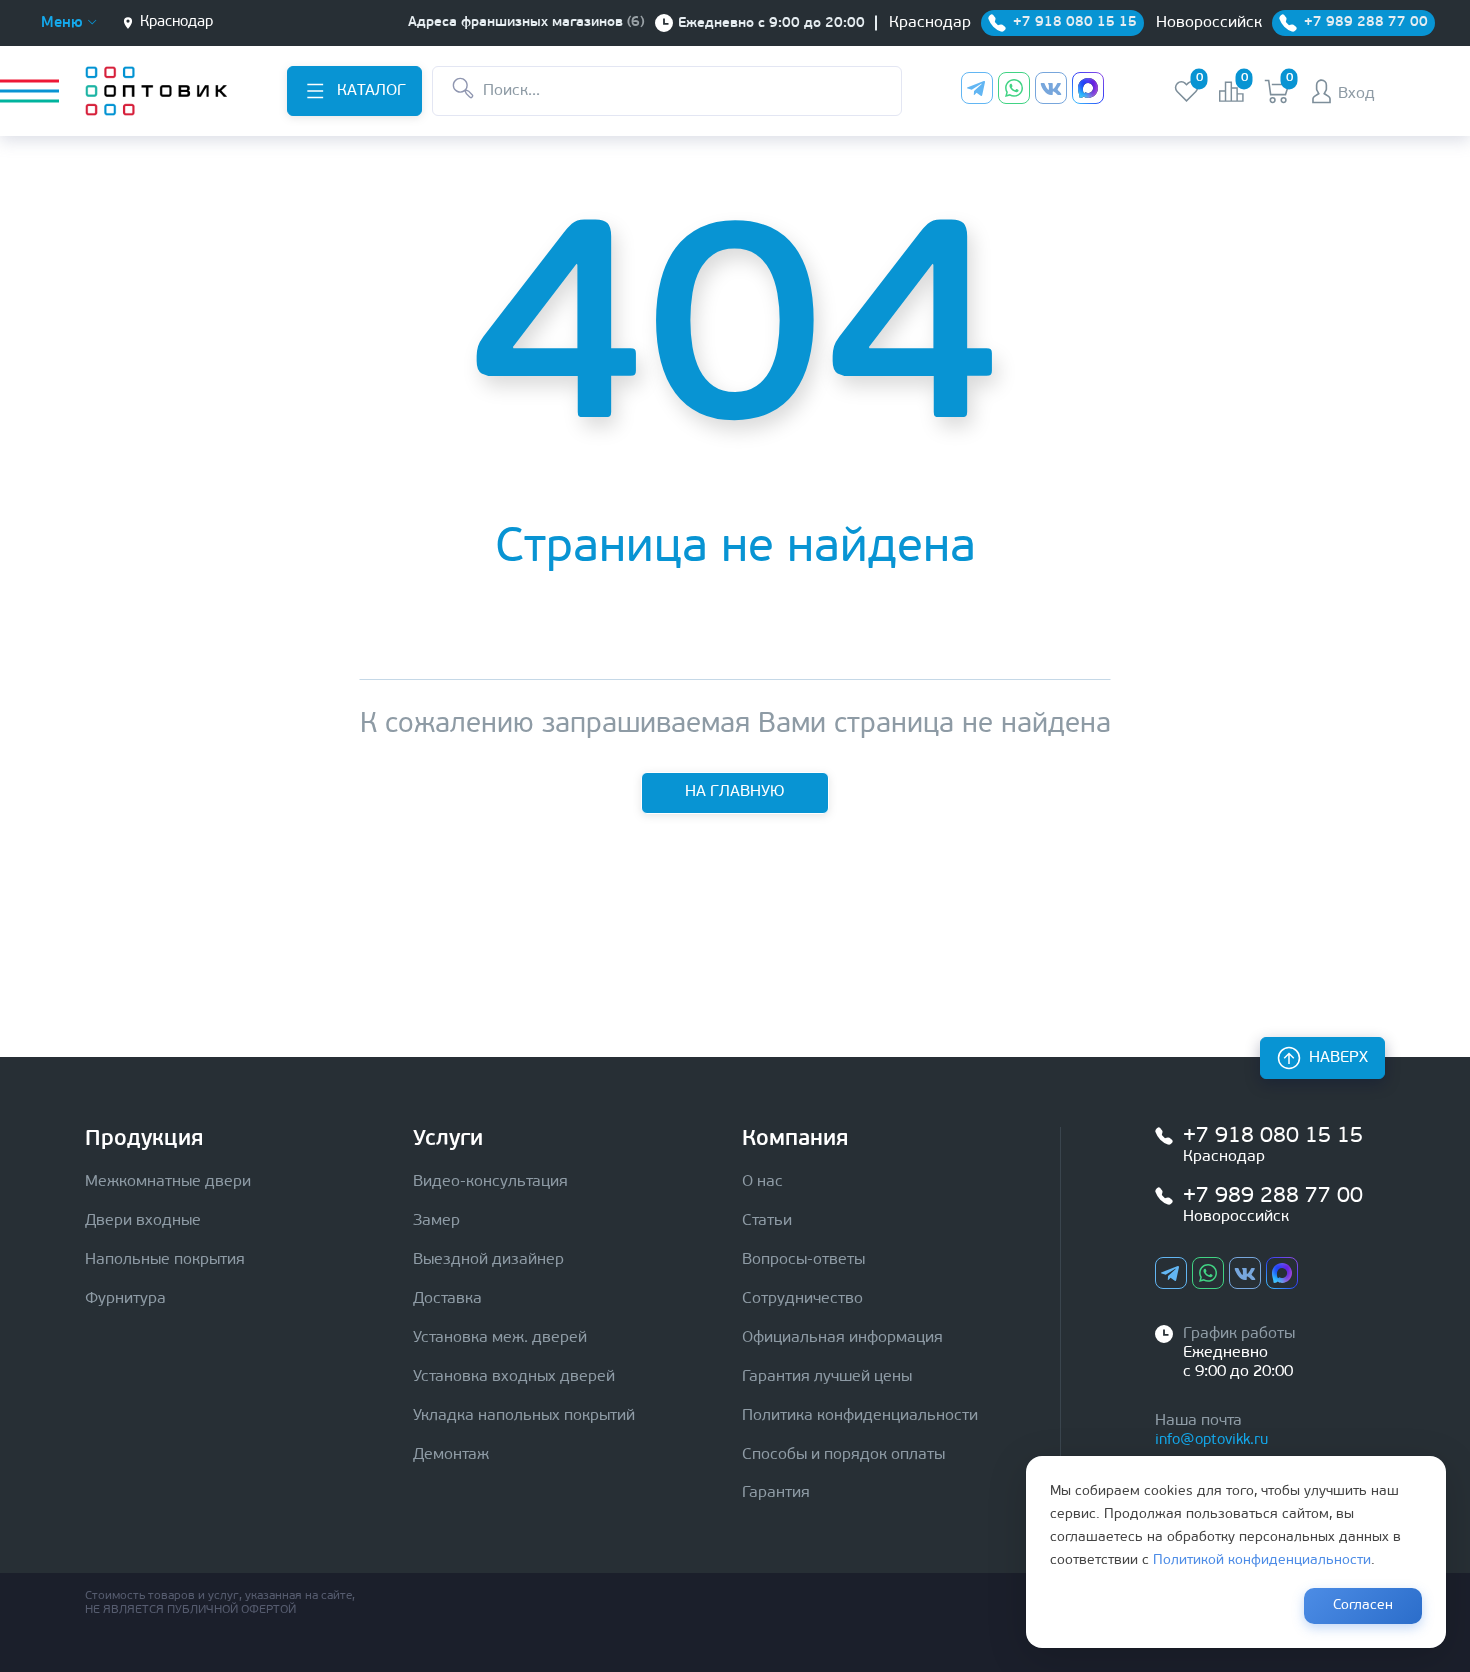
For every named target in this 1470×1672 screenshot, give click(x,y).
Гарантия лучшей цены (827, 1377)
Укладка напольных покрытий (524, 1416)
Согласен (1363, 1605)
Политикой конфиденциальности (1262, 1560)
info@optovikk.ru (1211, 1440)
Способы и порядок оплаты (843, 1455)
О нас (762, 1182)
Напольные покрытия (165, 1260)
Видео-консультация (490, 1182)
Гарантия (776, 1493)
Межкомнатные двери (168, 1182)
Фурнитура (125, 1299)
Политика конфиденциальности (860, 1416)
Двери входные (143, 1221)
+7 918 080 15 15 (1273, 1136)
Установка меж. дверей (500, 1338)
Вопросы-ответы (803, 1260)
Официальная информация (842, 1338)
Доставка (447, 1299)
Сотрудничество (802, 1299)
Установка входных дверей (514, 1377)
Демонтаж (451, 1455)
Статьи (767, 1221)
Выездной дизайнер (488, 1260)
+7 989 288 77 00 (1273, 1196)
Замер (436, 1221)
